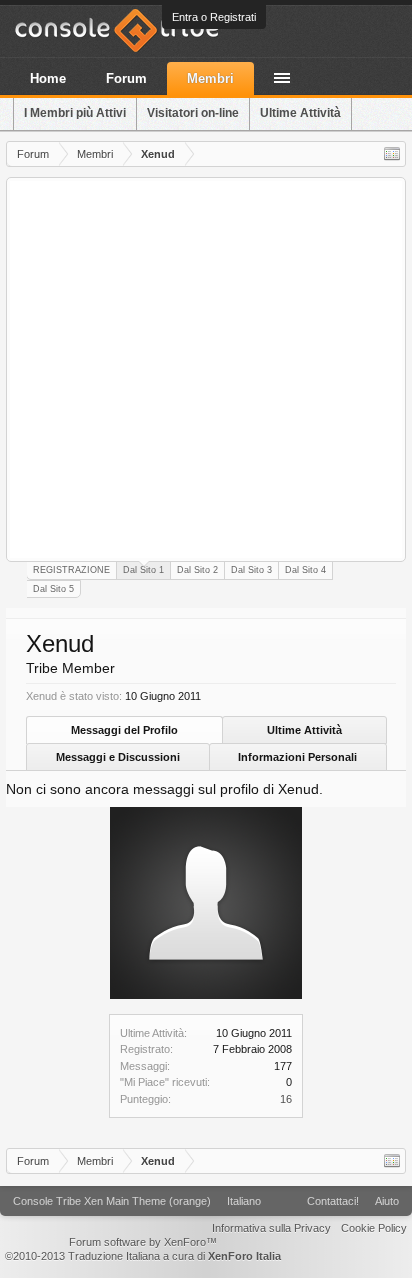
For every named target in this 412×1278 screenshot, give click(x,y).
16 (286, 1099)
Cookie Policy (374, 1228)
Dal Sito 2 (197, 570)
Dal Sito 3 (251, 570)
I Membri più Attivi (75, 113)
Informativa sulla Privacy (271, 1228)
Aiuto (387, 1201)
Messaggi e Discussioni (118, 757)
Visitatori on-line (193, 113)
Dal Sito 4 (305, 570)
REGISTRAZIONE (71, 570)
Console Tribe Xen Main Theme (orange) (112, 1201)
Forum (126, 78)
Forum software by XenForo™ (143, 1242)
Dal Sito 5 (53, 589)
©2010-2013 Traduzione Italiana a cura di (143, 1256)
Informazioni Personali (297, 757)
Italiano (244, 1201)
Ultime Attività (304, 730)
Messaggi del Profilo (124, 730)
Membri (210, 78)
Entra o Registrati (214, 17)
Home (48, 78)
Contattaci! (333, 1201)
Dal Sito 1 (143, 570)
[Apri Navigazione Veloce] (392, 154)
